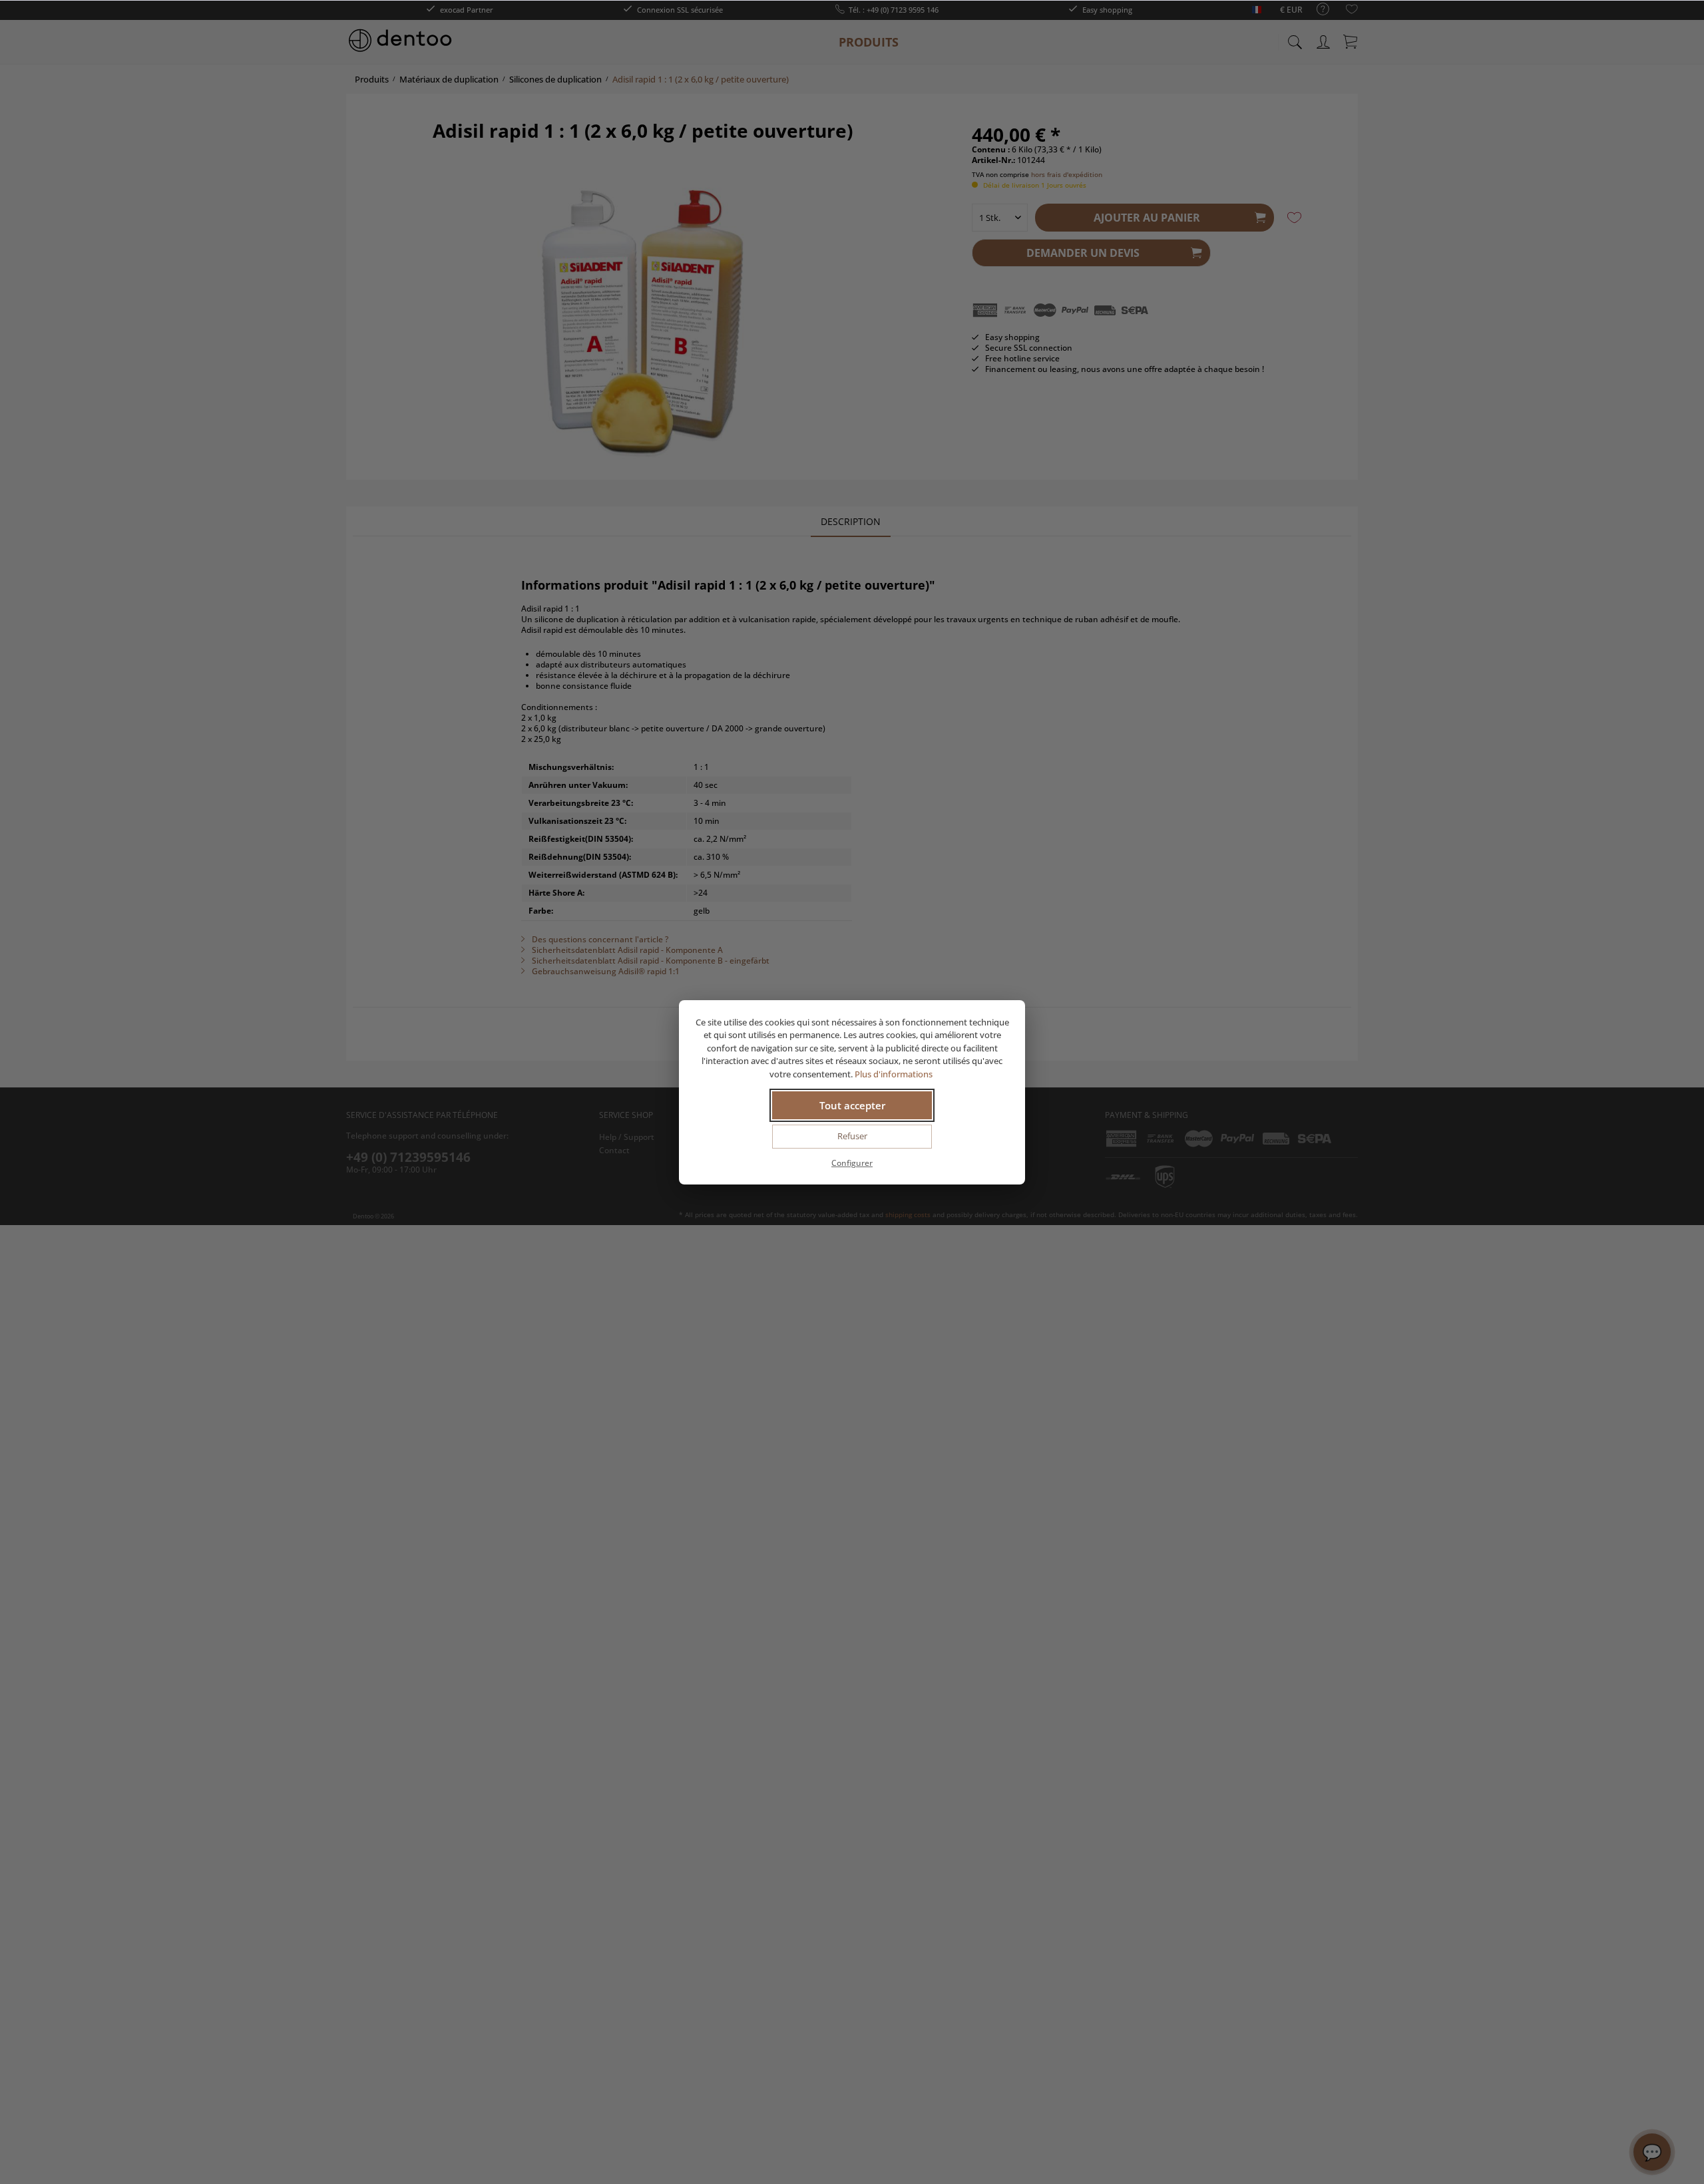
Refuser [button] (852, 1136)
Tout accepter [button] (852, 1105)
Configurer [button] (852, 1163)
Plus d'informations (895, 1074)
